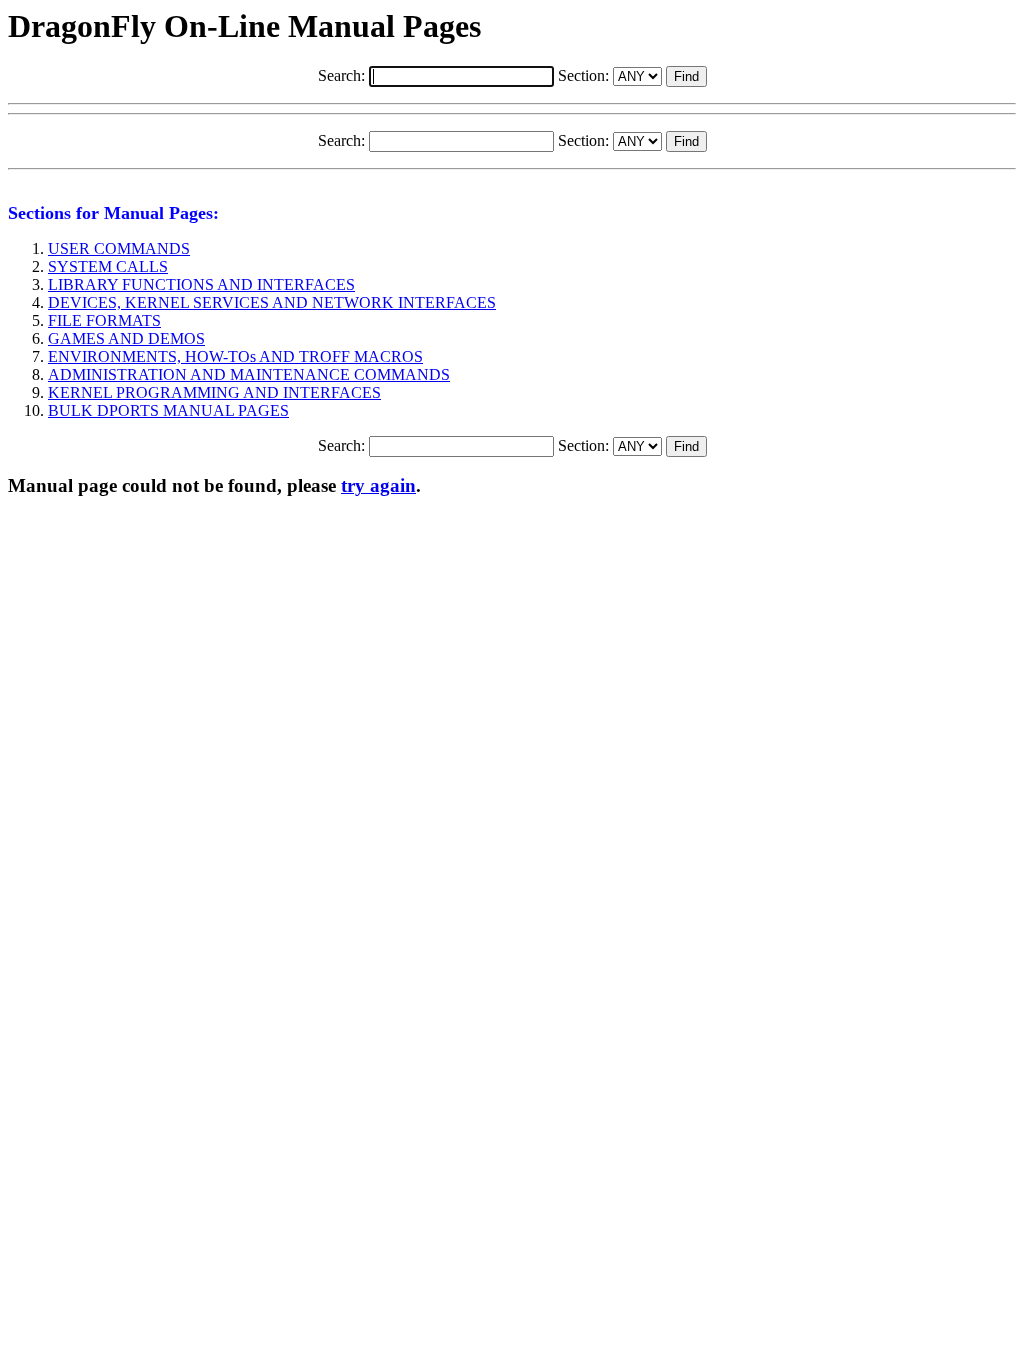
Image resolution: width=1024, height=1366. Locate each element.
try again (378, 485)
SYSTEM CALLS (108, 266)
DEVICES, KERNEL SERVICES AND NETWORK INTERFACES (272, 302)
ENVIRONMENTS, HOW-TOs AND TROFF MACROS (235, 356)
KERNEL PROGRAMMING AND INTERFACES (214, 392)
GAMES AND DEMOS (126, 338)
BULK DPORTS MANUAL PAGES (168, 410)
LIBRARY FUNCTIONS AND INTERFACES (201, 284)
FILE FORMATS (104, 320)
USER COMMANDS (119, 248)
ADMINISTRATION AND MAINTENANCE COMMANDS (249, 374)
